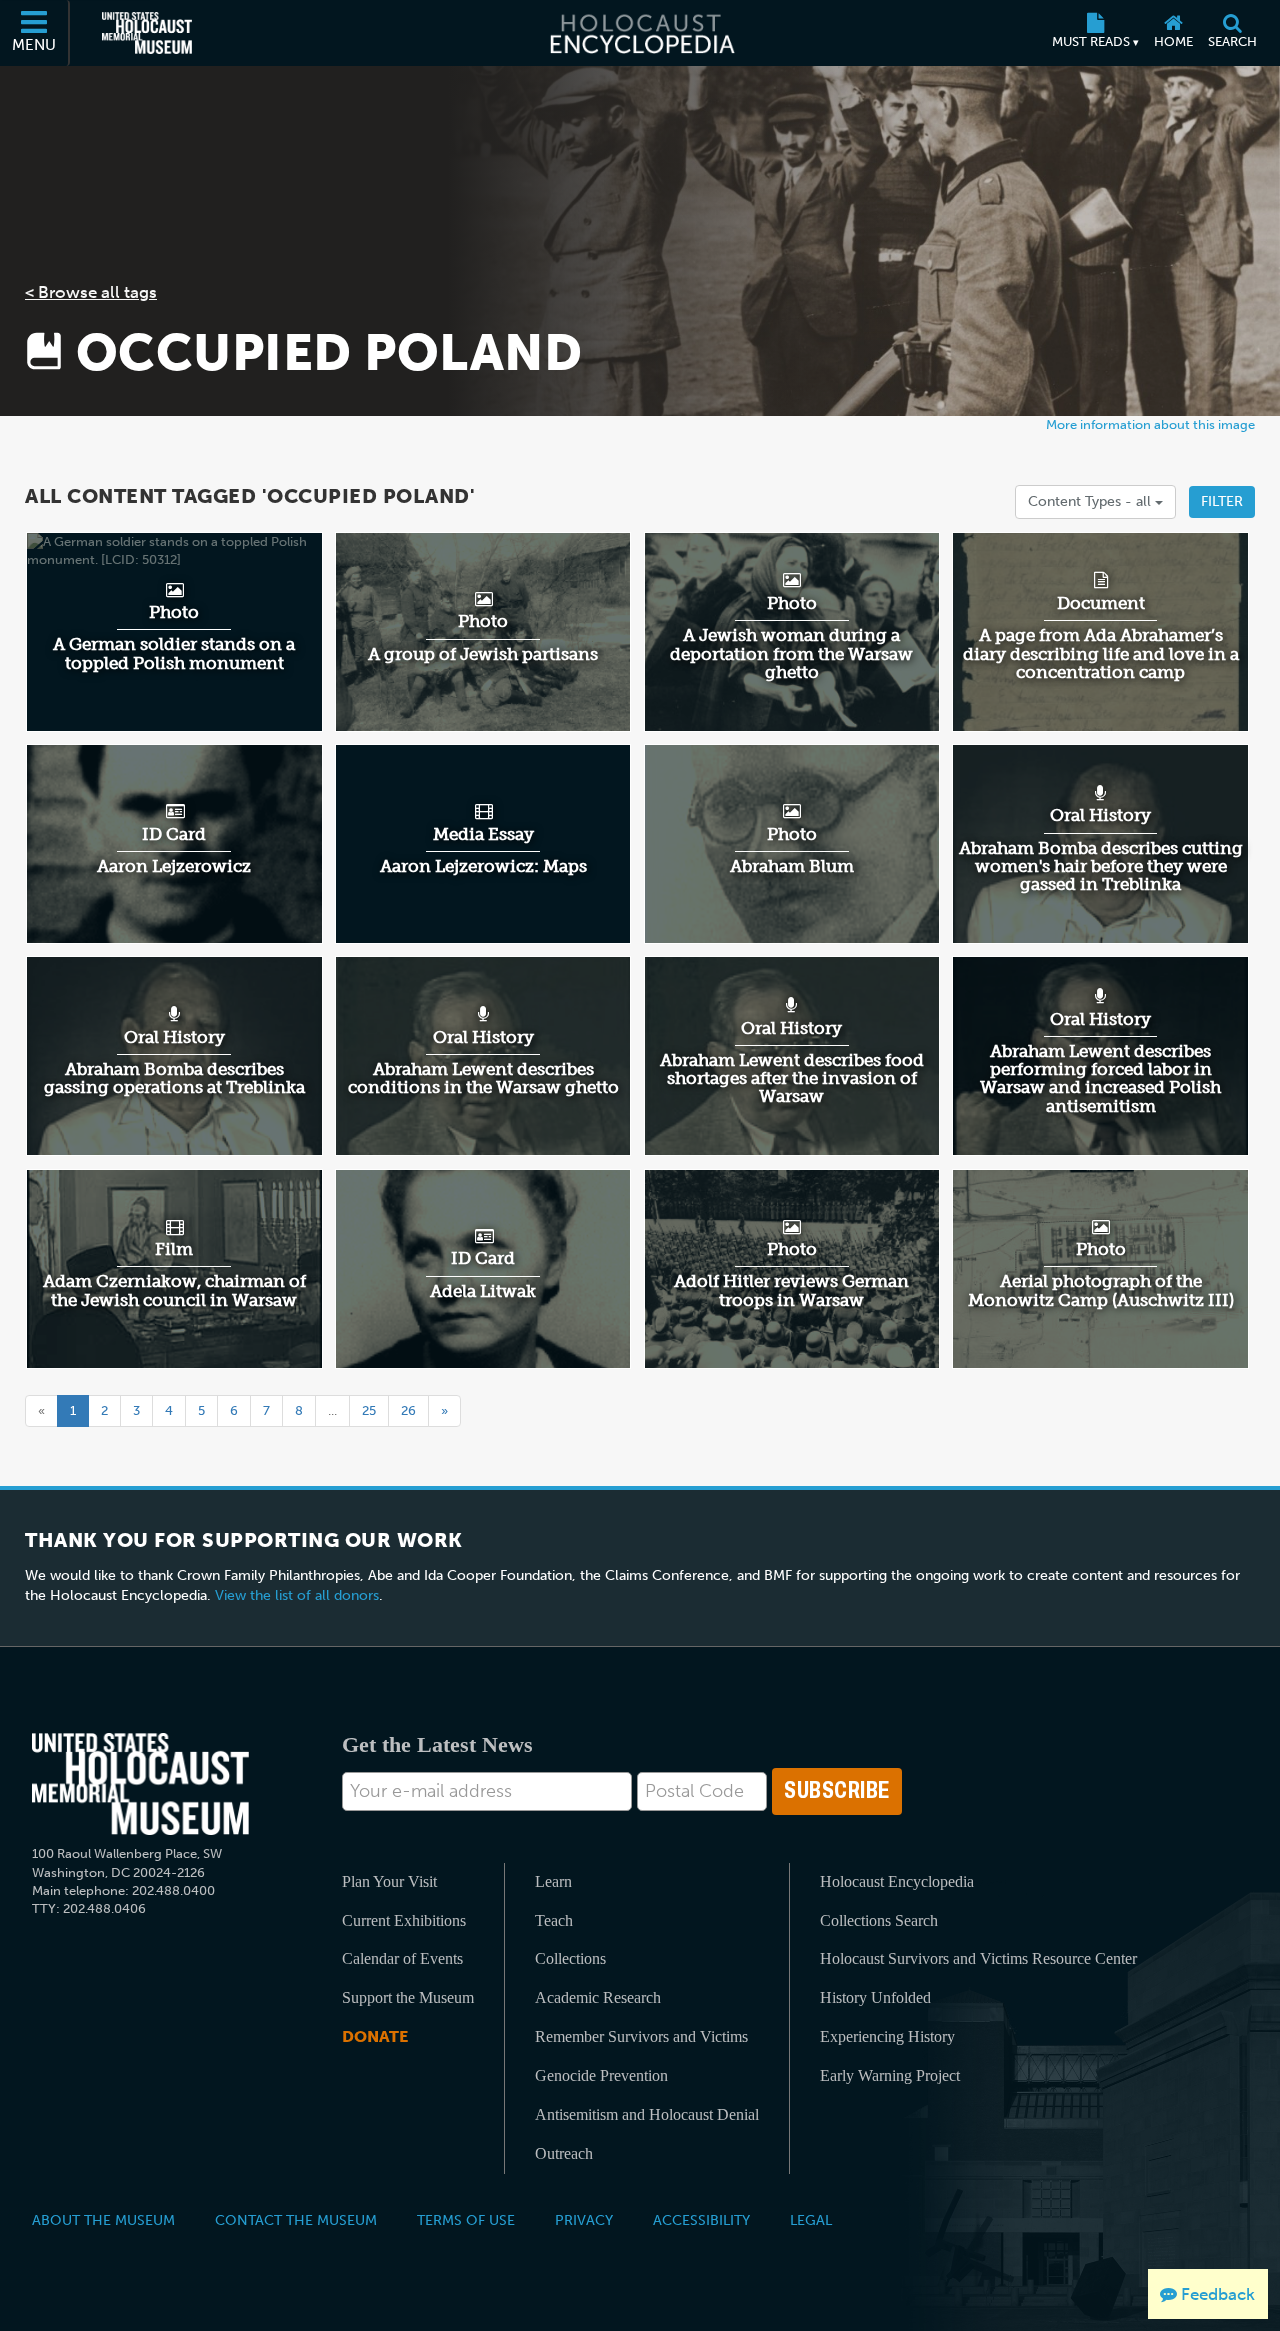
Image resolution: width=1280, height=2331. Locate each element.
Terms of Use (466, 2220)
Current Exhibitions (404, 1920)
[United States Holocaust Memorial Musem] (140, 1784)
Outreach (564, 2153)
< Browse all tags (91, 292)
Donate (375, 2036)
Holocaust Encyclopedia (897, 1881)
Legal (811, 2220)
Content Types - (1091, 501)
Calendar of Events (402, 1958)
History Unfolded (875, 1997)
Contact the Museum (296, 2220)
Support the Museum (408, 1997)
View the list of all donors (297, 1595)
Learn (553, 1881)
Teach (554, 1920)
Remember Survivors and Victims (641, 2036)
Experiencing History (887, 2036)
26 (408, 1410)
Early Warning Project (890, 2075)
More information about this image (1150, 424)
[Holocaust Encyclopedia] (640, 33)
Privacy (584, 2220)
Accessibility (701, 2220)
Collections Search (879, 1920)
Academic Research (598, 1997)
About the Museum (103, 2220)
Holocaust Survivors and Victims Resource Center (978, 1958)
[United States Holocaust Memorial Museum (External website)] (147, 33)
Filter (1222, 501)
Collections (570, 1958)
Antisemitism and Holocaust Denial (647, 2114)
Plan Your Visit (389, 1881)
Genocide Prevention (601, 2075)
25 (369, 1410)
